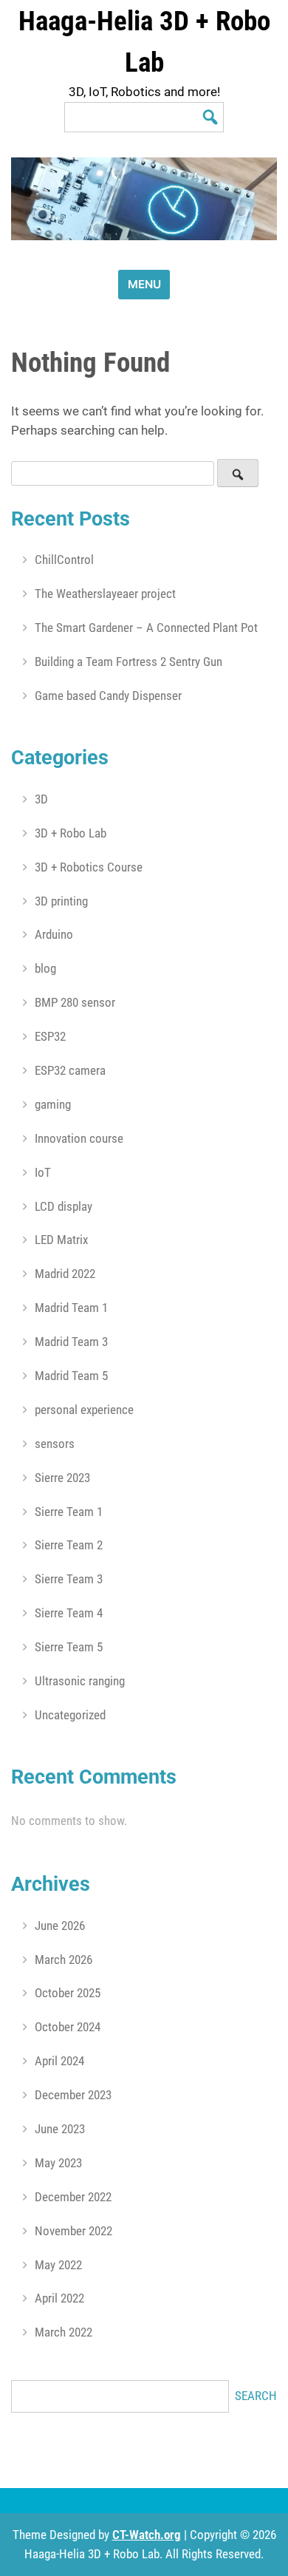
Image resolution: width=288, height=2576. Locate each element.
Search (256, 2396)
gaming (53, 1104)
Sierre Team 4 (69, 1613)
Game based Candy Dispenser (108, 696)
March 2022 (64, 2332)
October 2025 (68, 1993)
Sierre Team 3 (69, 1579)
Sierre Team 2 (69, 1545)
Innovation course (79, 1138)
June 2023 (60, 2129)
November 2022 (73, 2231)
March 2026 (64, 1960)
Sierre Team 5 (69, 1647)
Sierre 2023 (62, 1478)
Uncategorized (70, 1715)
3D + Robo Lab (71, 833)
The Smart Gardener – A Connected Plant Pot (146, 628)
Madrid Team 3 (71, 1342)
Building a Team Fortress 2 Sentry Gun (128, 662)
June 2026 (60, 1926)
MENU (144, 284)
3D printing (61, 901)
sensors (55, 1444)
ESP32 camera (70, 1070)
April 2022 (59, 2298)
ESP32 (50, 1036)
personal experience (84, 1410)
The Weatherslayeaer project (105, 594)
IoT (43, 1172)
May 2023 (58, 2163)
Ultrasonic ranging (80, 1681)
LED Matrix (61, 1240)
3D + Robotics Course (89, 867)
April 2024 (59, 2061)
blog (45, 968)
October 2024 (68, 2027)
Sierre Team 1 (69, 1512)
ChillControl (64, 560)
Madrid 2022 (65, 1274)
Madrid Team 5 (71, 1376)
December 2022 (73, 2197)
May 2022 (58, 2265)
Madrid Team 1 (71, 1308)
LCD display (64, 1206)
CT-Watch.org (147, 2535)
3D (41, 799)
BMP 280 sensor (75, 1002)
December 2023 (73, 2095)
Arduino (54, 934)
